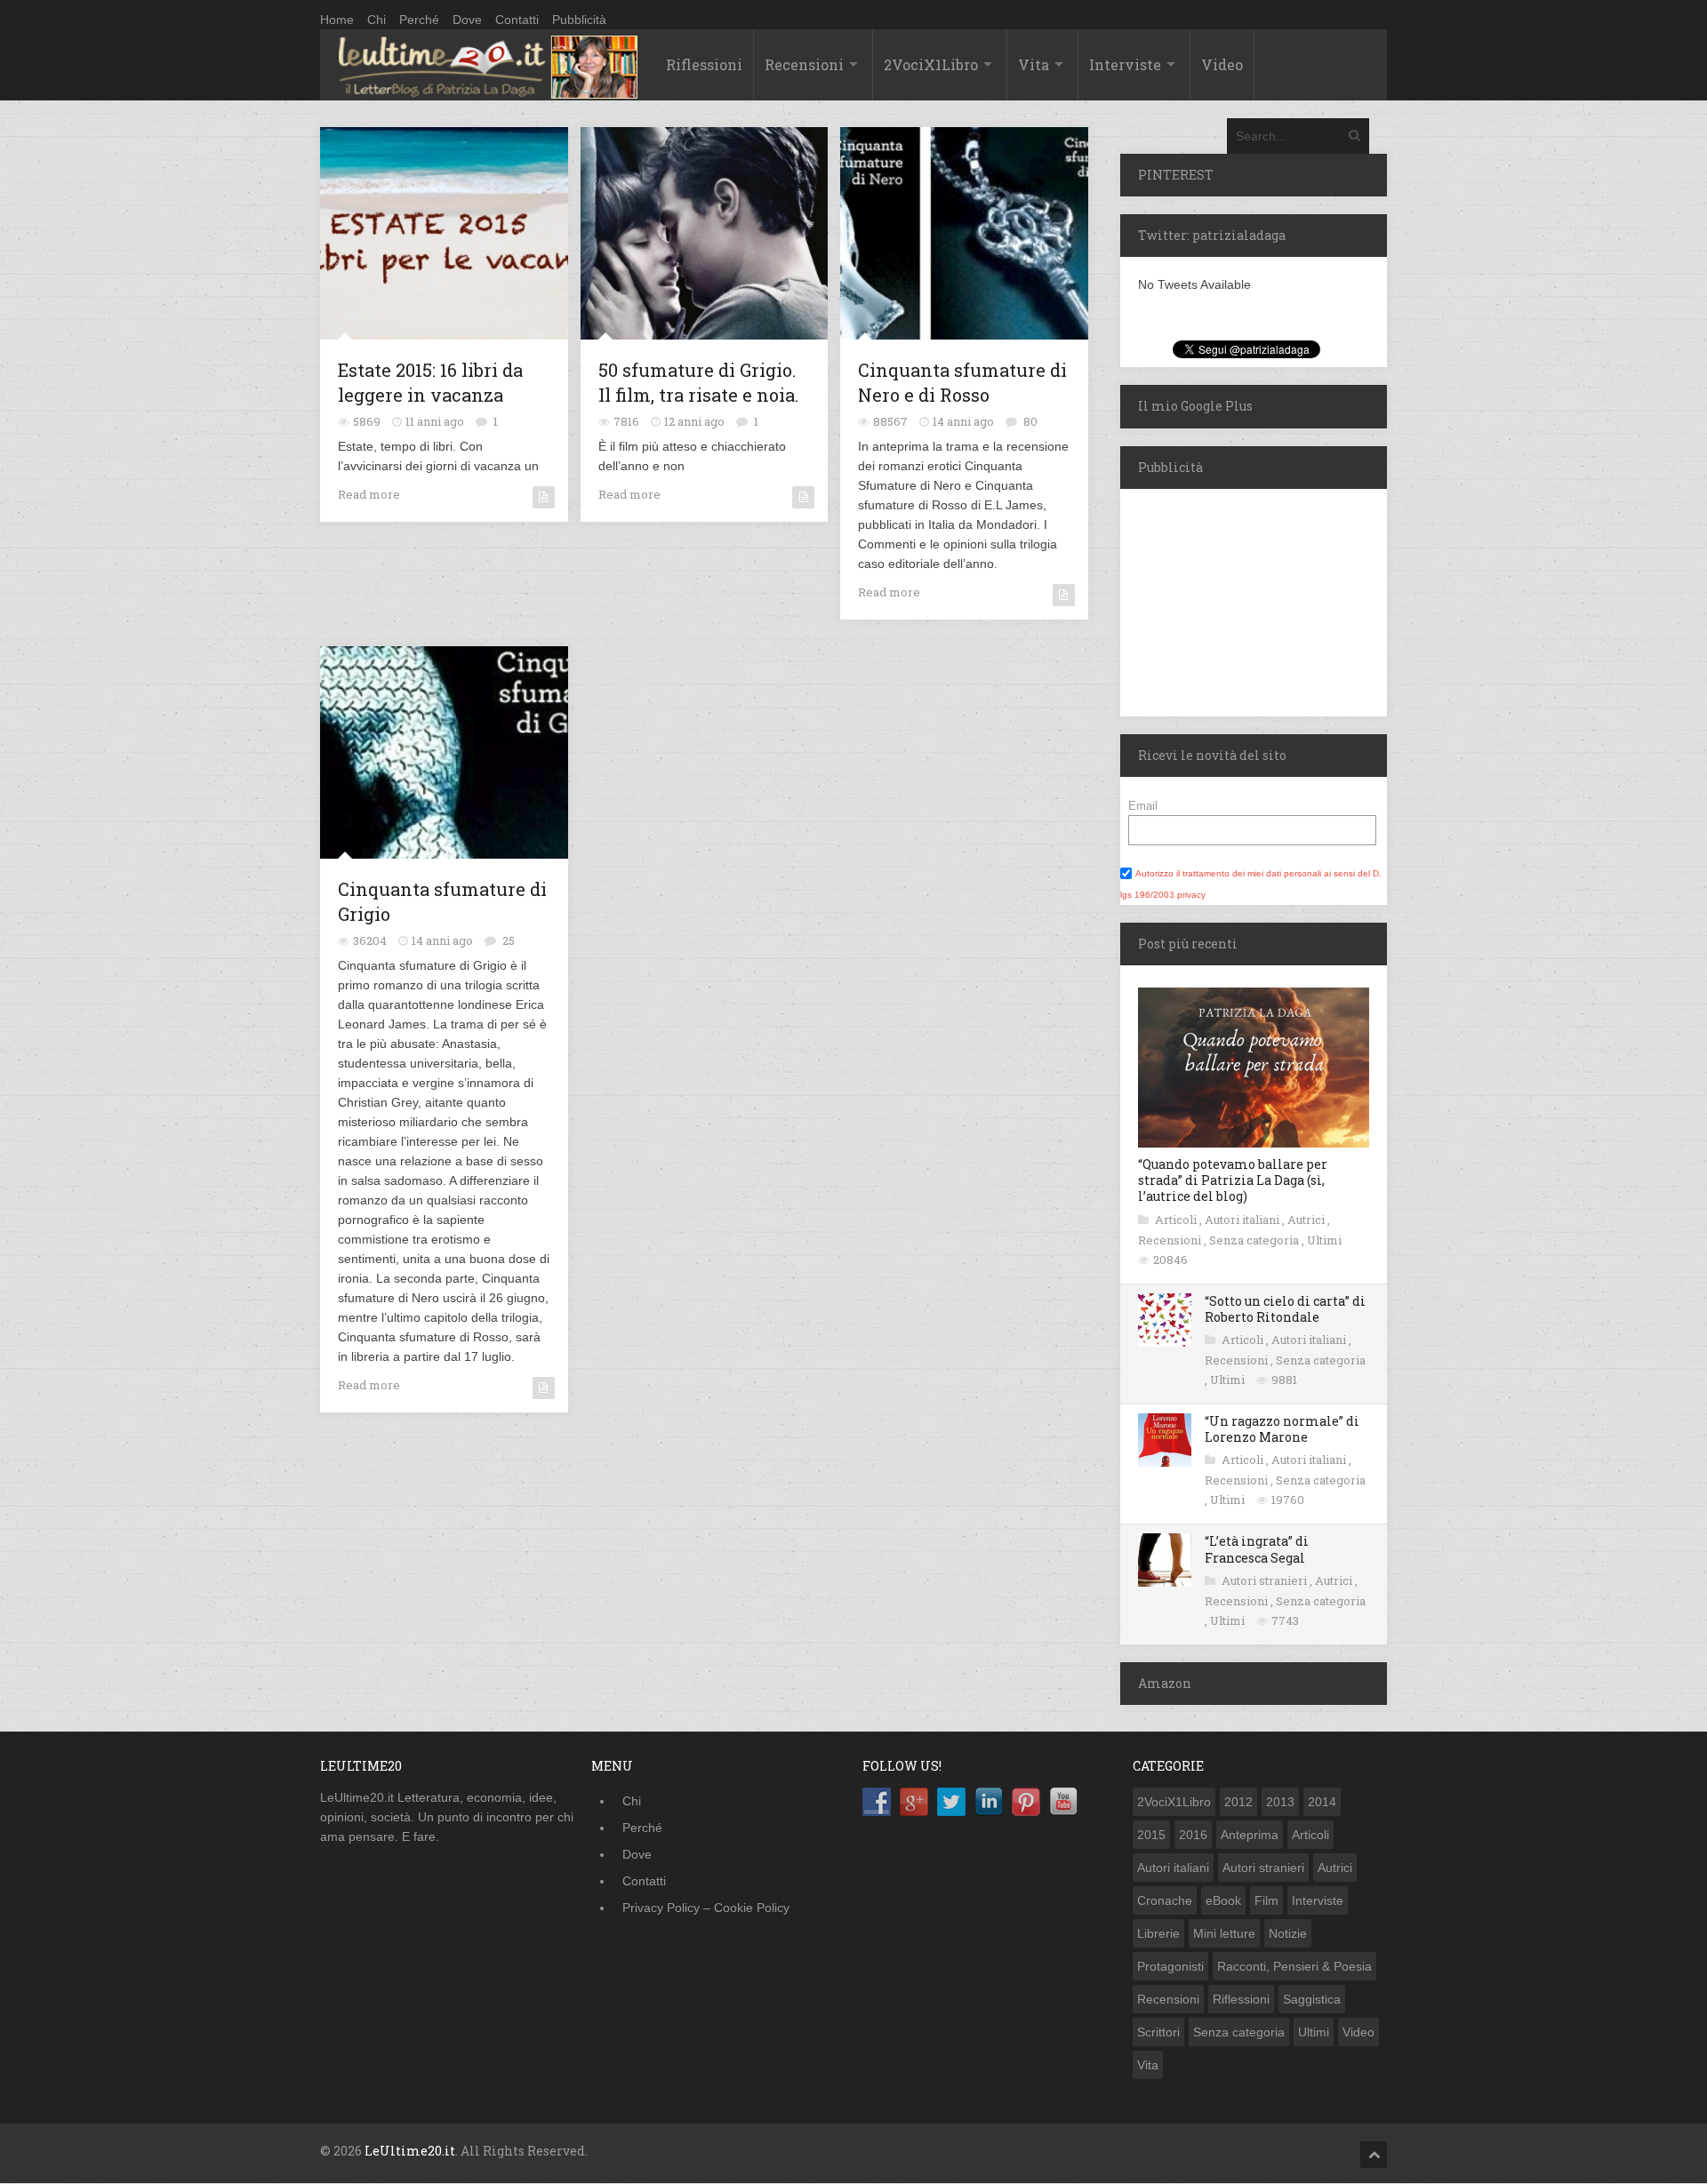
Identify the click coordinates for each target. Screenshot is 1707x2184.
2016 (1193, 1835)
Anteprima (1250, 1835)
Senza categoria (1255, 1240)
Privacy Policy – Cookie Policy (706, 1908)
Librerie (1158, 1933)
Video (1222, 64)
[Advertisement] (1231, 600)
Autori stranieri (1266, 1580)
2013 (1280, 1802)
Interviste (1125, 64)
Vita (1034, 64)
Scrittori (1158, 2032)
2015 (1151, 1835)
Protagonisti (1170, 1966)
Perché (419, 20)
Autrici (1307, 1220)
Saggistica (1312, 1999)
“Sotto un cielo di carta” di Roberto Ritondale (1285, 1309)
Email (1143, 806)
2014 (1322, 1802)
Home (337, 20)
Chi (377, 20)
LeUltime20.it (410, 2151)
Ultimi (1324, 1240)
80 (1030, 421)
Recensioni (804, 64)
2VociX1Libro (931, 64)
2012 (1238, 1802)
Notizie (1288, 1933)
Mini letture (1224, 1933)
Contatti (517, 20)
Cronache (1165, 1900)
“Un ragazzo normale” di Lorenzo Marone (1282, 1429)
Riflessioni (704, 64)
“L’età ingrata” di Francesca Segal (1257, 1549)
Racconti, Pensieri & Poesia (1294, 1966)
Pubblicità (579, 20)
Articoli (1177, 1220)
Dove (467, 20)
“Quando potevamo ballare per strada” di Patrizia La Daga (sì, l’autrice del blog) (1233, 1180)
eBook (1223, 1900)
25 (509, 940)
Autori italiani (1243, 1220)
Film (1266, 1900)
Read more (369, 494)
